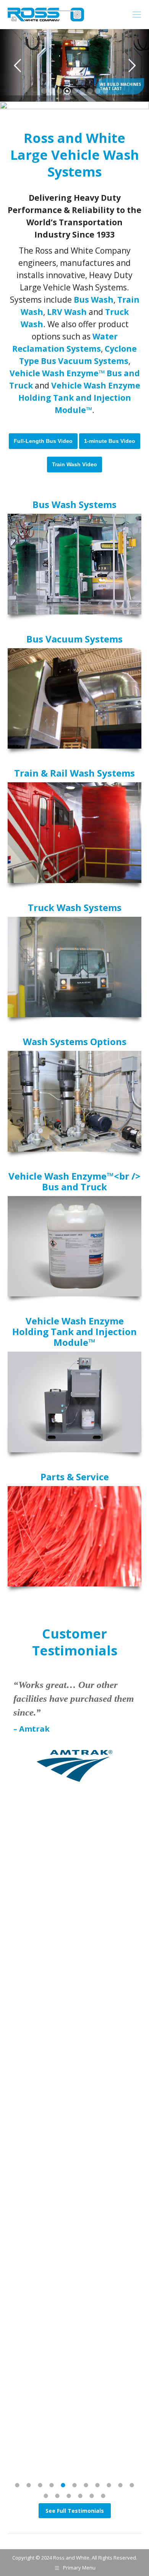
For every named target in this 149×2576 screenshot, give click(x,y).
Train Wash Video (74, 464)
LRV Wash (67, 312)
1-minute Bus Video (110, 441)
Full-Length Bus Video (43, 441)
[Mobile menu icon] (137, 15)
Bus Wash (94, 300)
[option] (74, 1749)
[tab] (17, 2484)
